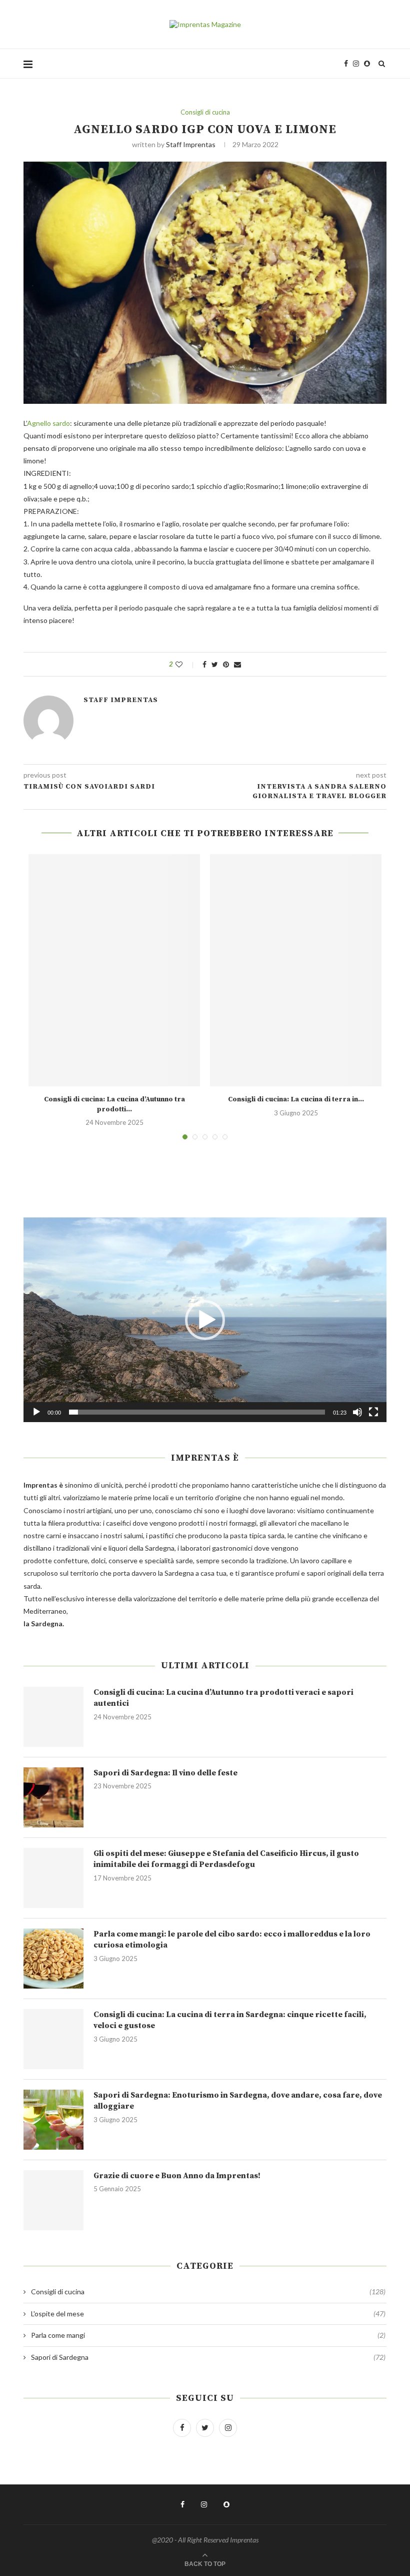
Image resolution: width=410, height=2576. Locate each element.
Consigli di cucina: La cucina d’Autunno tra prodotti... (114, 1104)
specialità (159, 1560)
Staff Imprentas (191, 144)
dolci (98, 1560)
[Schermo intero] (373, 1412)
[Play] (36, 1412)
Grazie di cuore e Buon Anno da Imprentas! (177, 2176)
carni (53, 1535)
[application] (205, 1320)
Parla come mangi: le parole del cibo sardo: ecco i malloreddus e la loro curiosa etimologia (232, 1940)
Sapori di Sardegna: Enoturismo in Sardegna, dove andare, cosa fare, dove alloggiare (238, 2101)
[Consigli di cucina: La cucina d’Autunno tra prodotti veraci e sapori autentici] (114, 970)
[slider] (197, 1412)
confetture (71, 1560)
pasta (239, 1535)
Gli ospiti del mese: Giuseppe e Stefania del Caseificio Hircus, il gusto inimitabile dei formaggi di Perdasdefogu (226, 1859)
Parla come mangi (208, 2335)
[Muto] (357, 1412)
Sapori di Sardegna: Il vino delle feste (165, 1773)
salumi (133, 1535)
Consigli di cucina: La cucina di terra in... (296, 1099)
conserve (123, 1560)
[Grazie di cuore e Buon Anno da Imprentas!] (53, 2200)
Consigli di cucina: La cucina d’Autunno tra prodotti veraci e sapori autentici (223, 1698)
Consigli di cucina (205, 112)
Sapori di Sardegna (208, 2357)
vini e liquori (109, 1548)
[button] (205, 1320)
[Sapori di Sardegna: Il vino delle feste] (53, 1797)
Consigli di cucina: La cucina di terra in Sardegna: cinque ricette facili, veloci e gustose (230, 2020)
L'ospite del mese (208, 2314)
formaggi (243, 1523)
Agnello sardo (48, 423)
